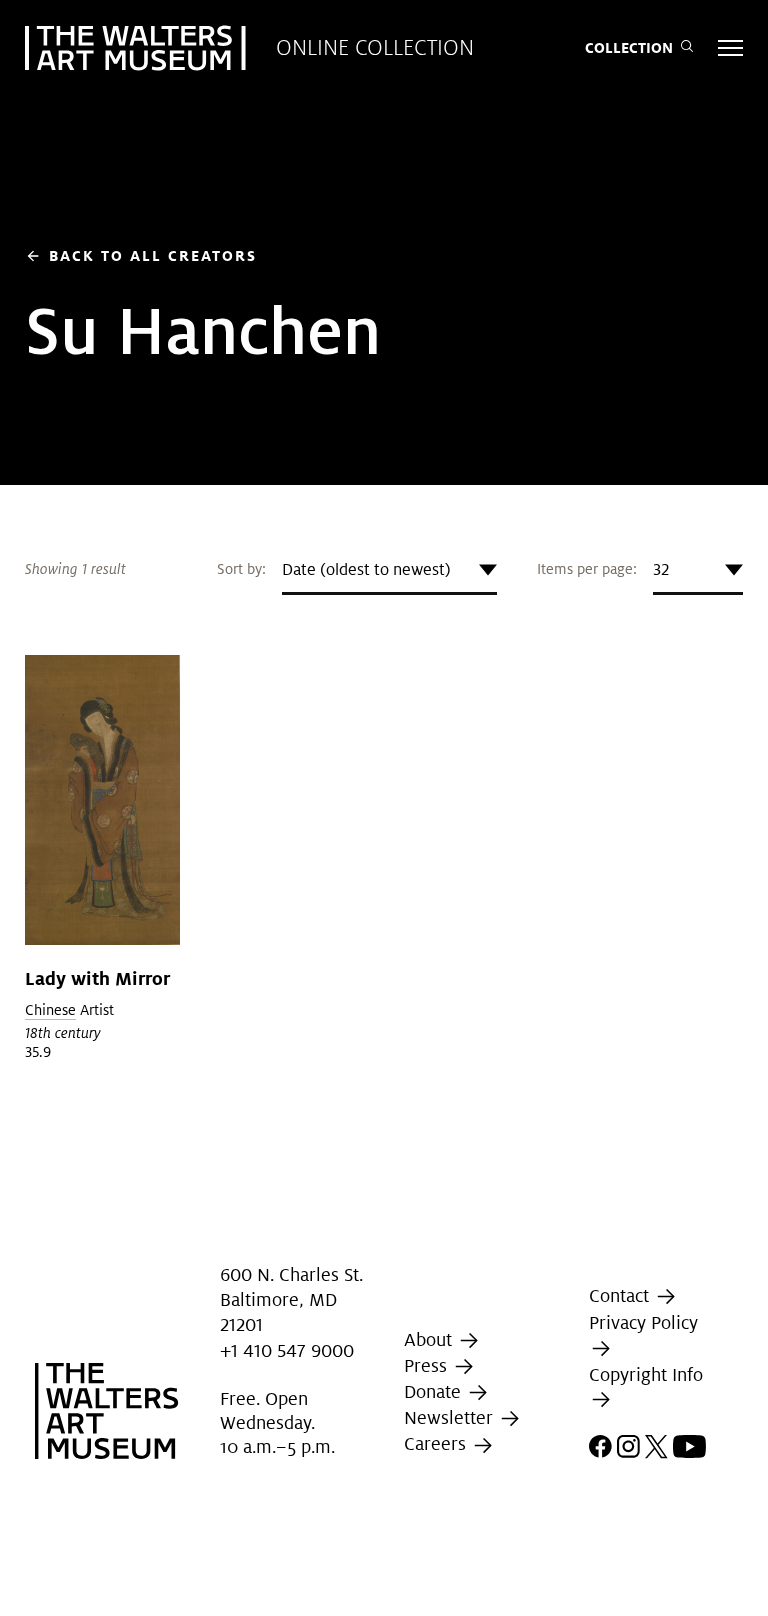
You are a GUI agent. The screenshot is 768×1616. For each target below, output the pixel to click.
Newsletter (451, 1417)
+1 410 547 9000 (287, 1350)
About (430, 1339)
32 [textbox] (661, 569)
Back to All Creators (141, 255)
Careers (437, 1444)
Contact (621, 1295)
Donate (435, 1391)
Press (428, 1365)
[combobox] (389, 570)
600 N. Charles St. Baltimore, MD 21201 (291, 1299)
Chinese (50, 1010)
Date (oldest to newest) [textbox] (366, 569)
